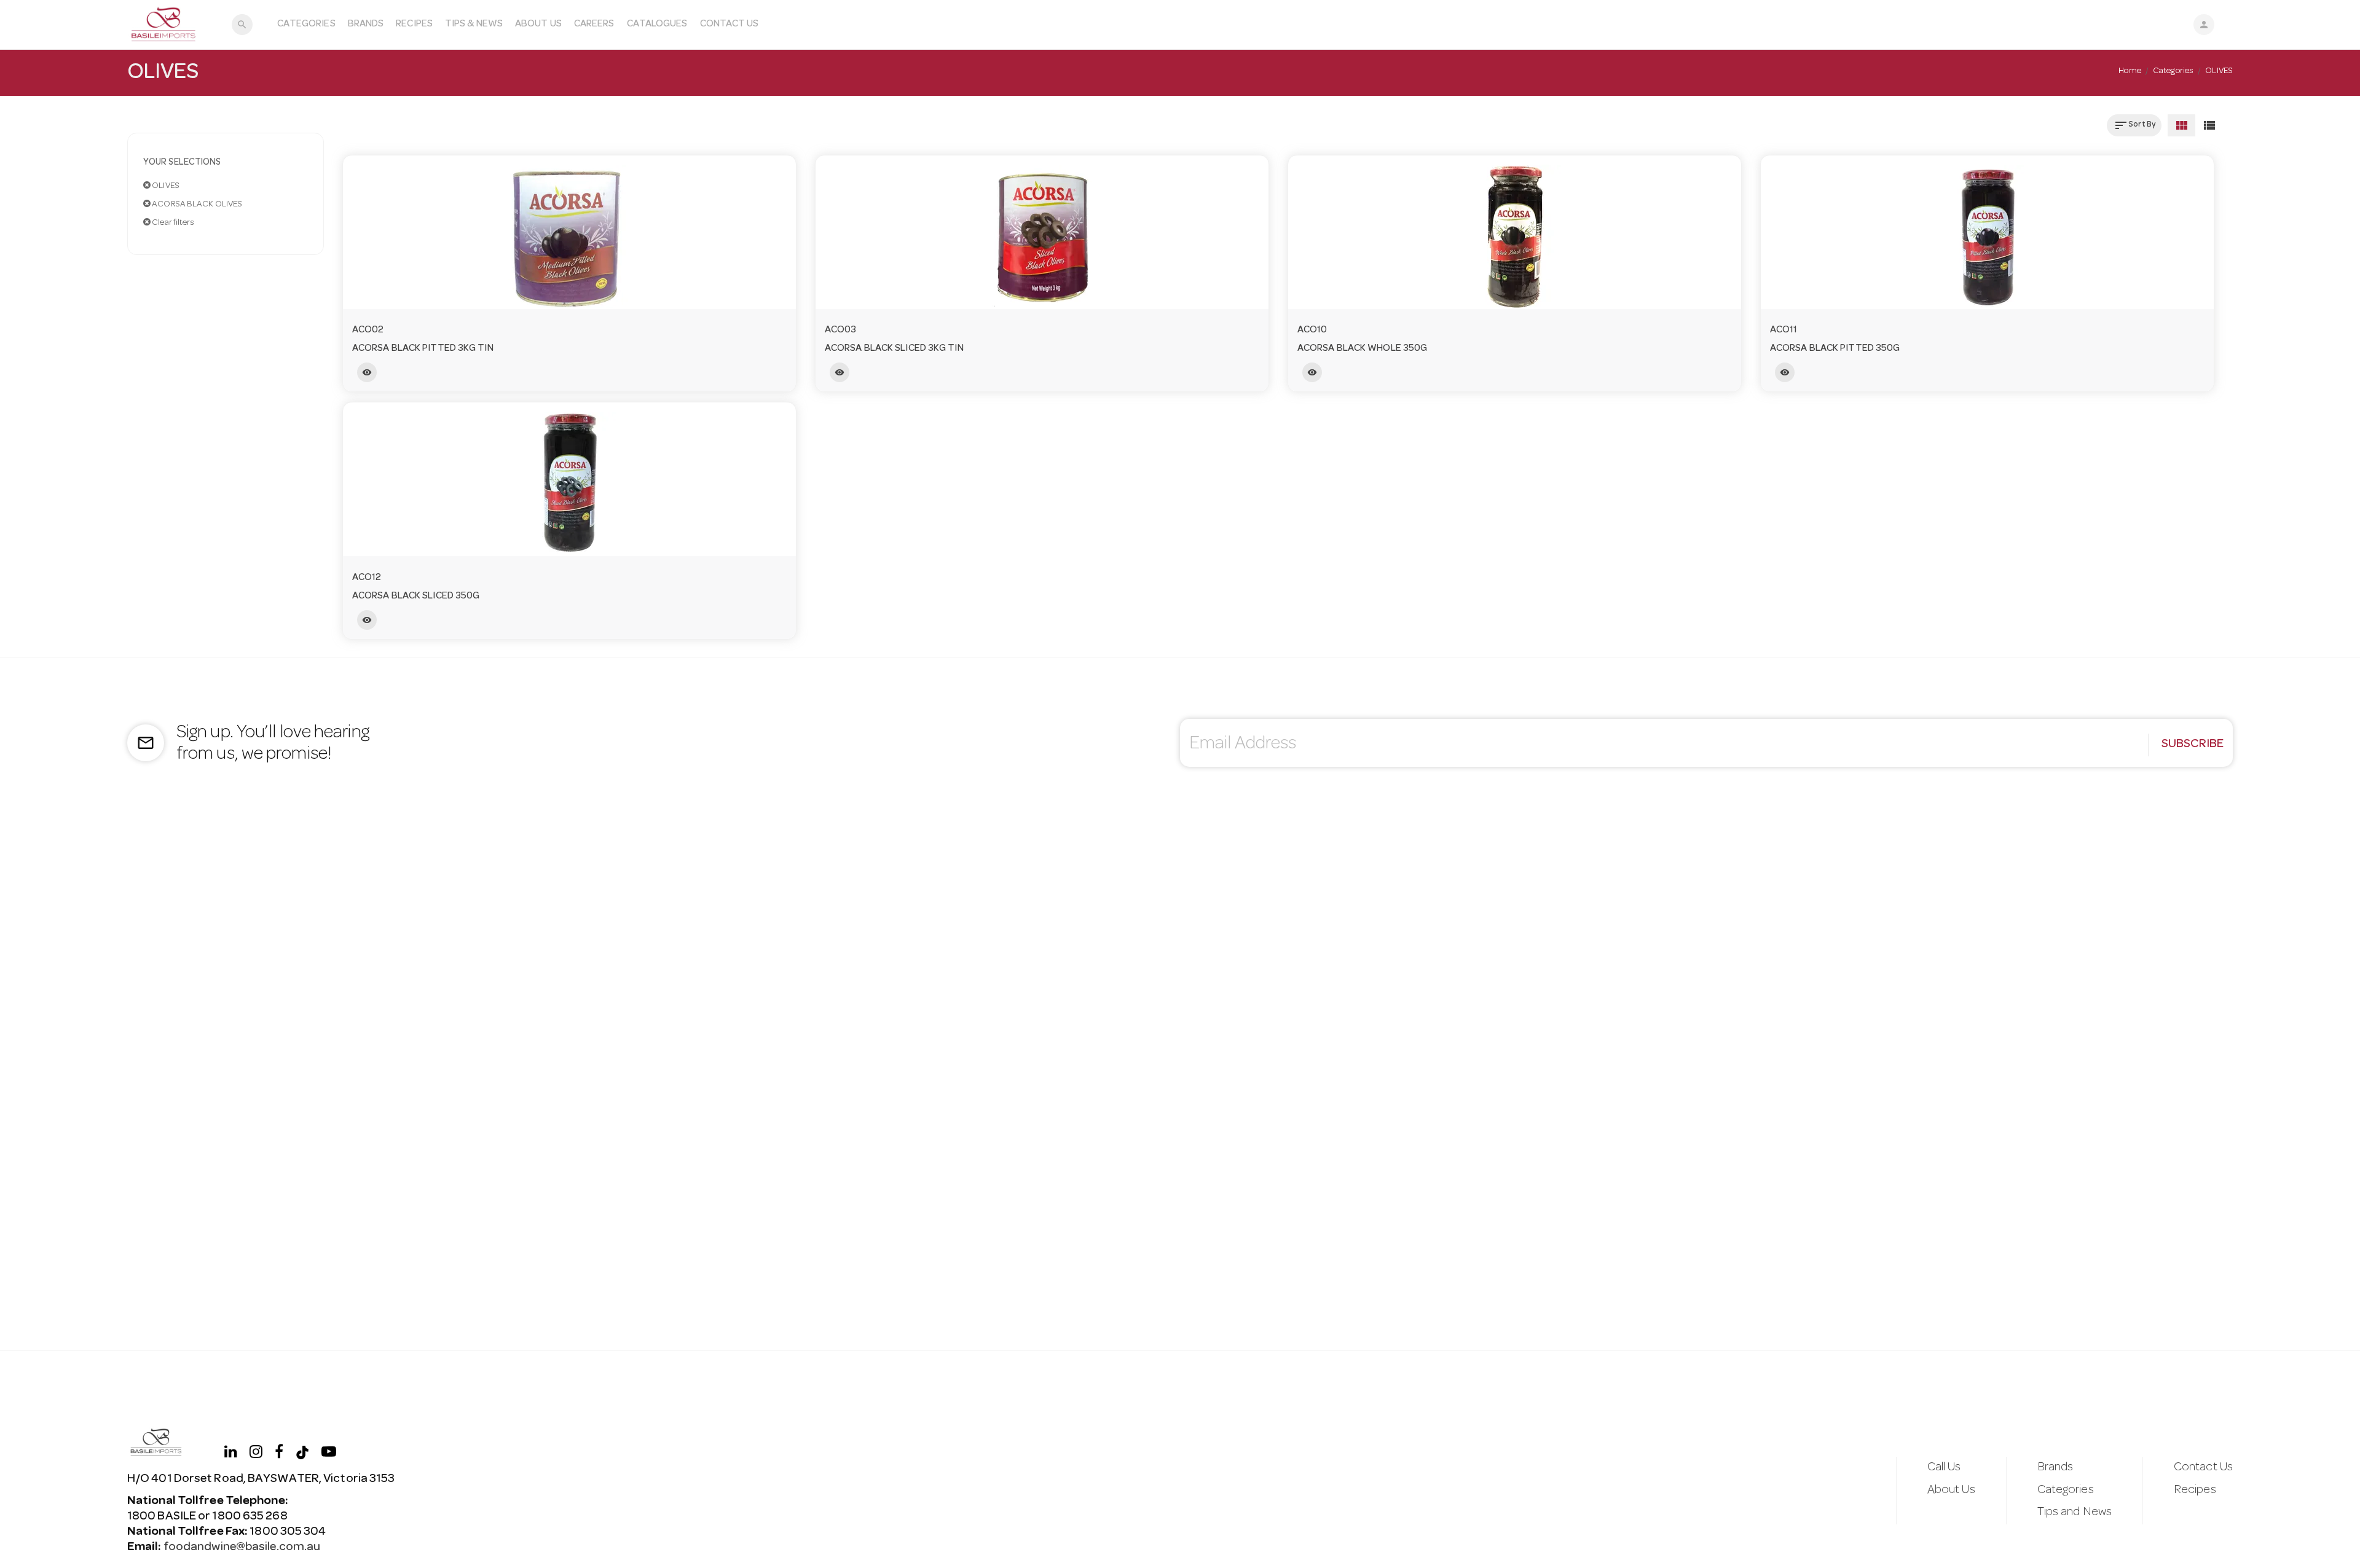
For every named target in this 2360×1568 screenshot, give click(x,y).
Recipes (414, 25)
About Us (538, 25)
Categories (306, 25)
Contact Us (730, 25)
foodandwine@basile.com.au (242, 1548)
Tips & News (474, 25)
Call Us (1944, 1468)
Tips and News (2075, 1513)
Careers (594, 25)
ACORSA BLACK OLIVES (196, 205)
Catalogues (657, 25)
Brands (366, 25)
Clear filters (172, 223)
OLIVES (165, 186)
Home (2130, 71)
